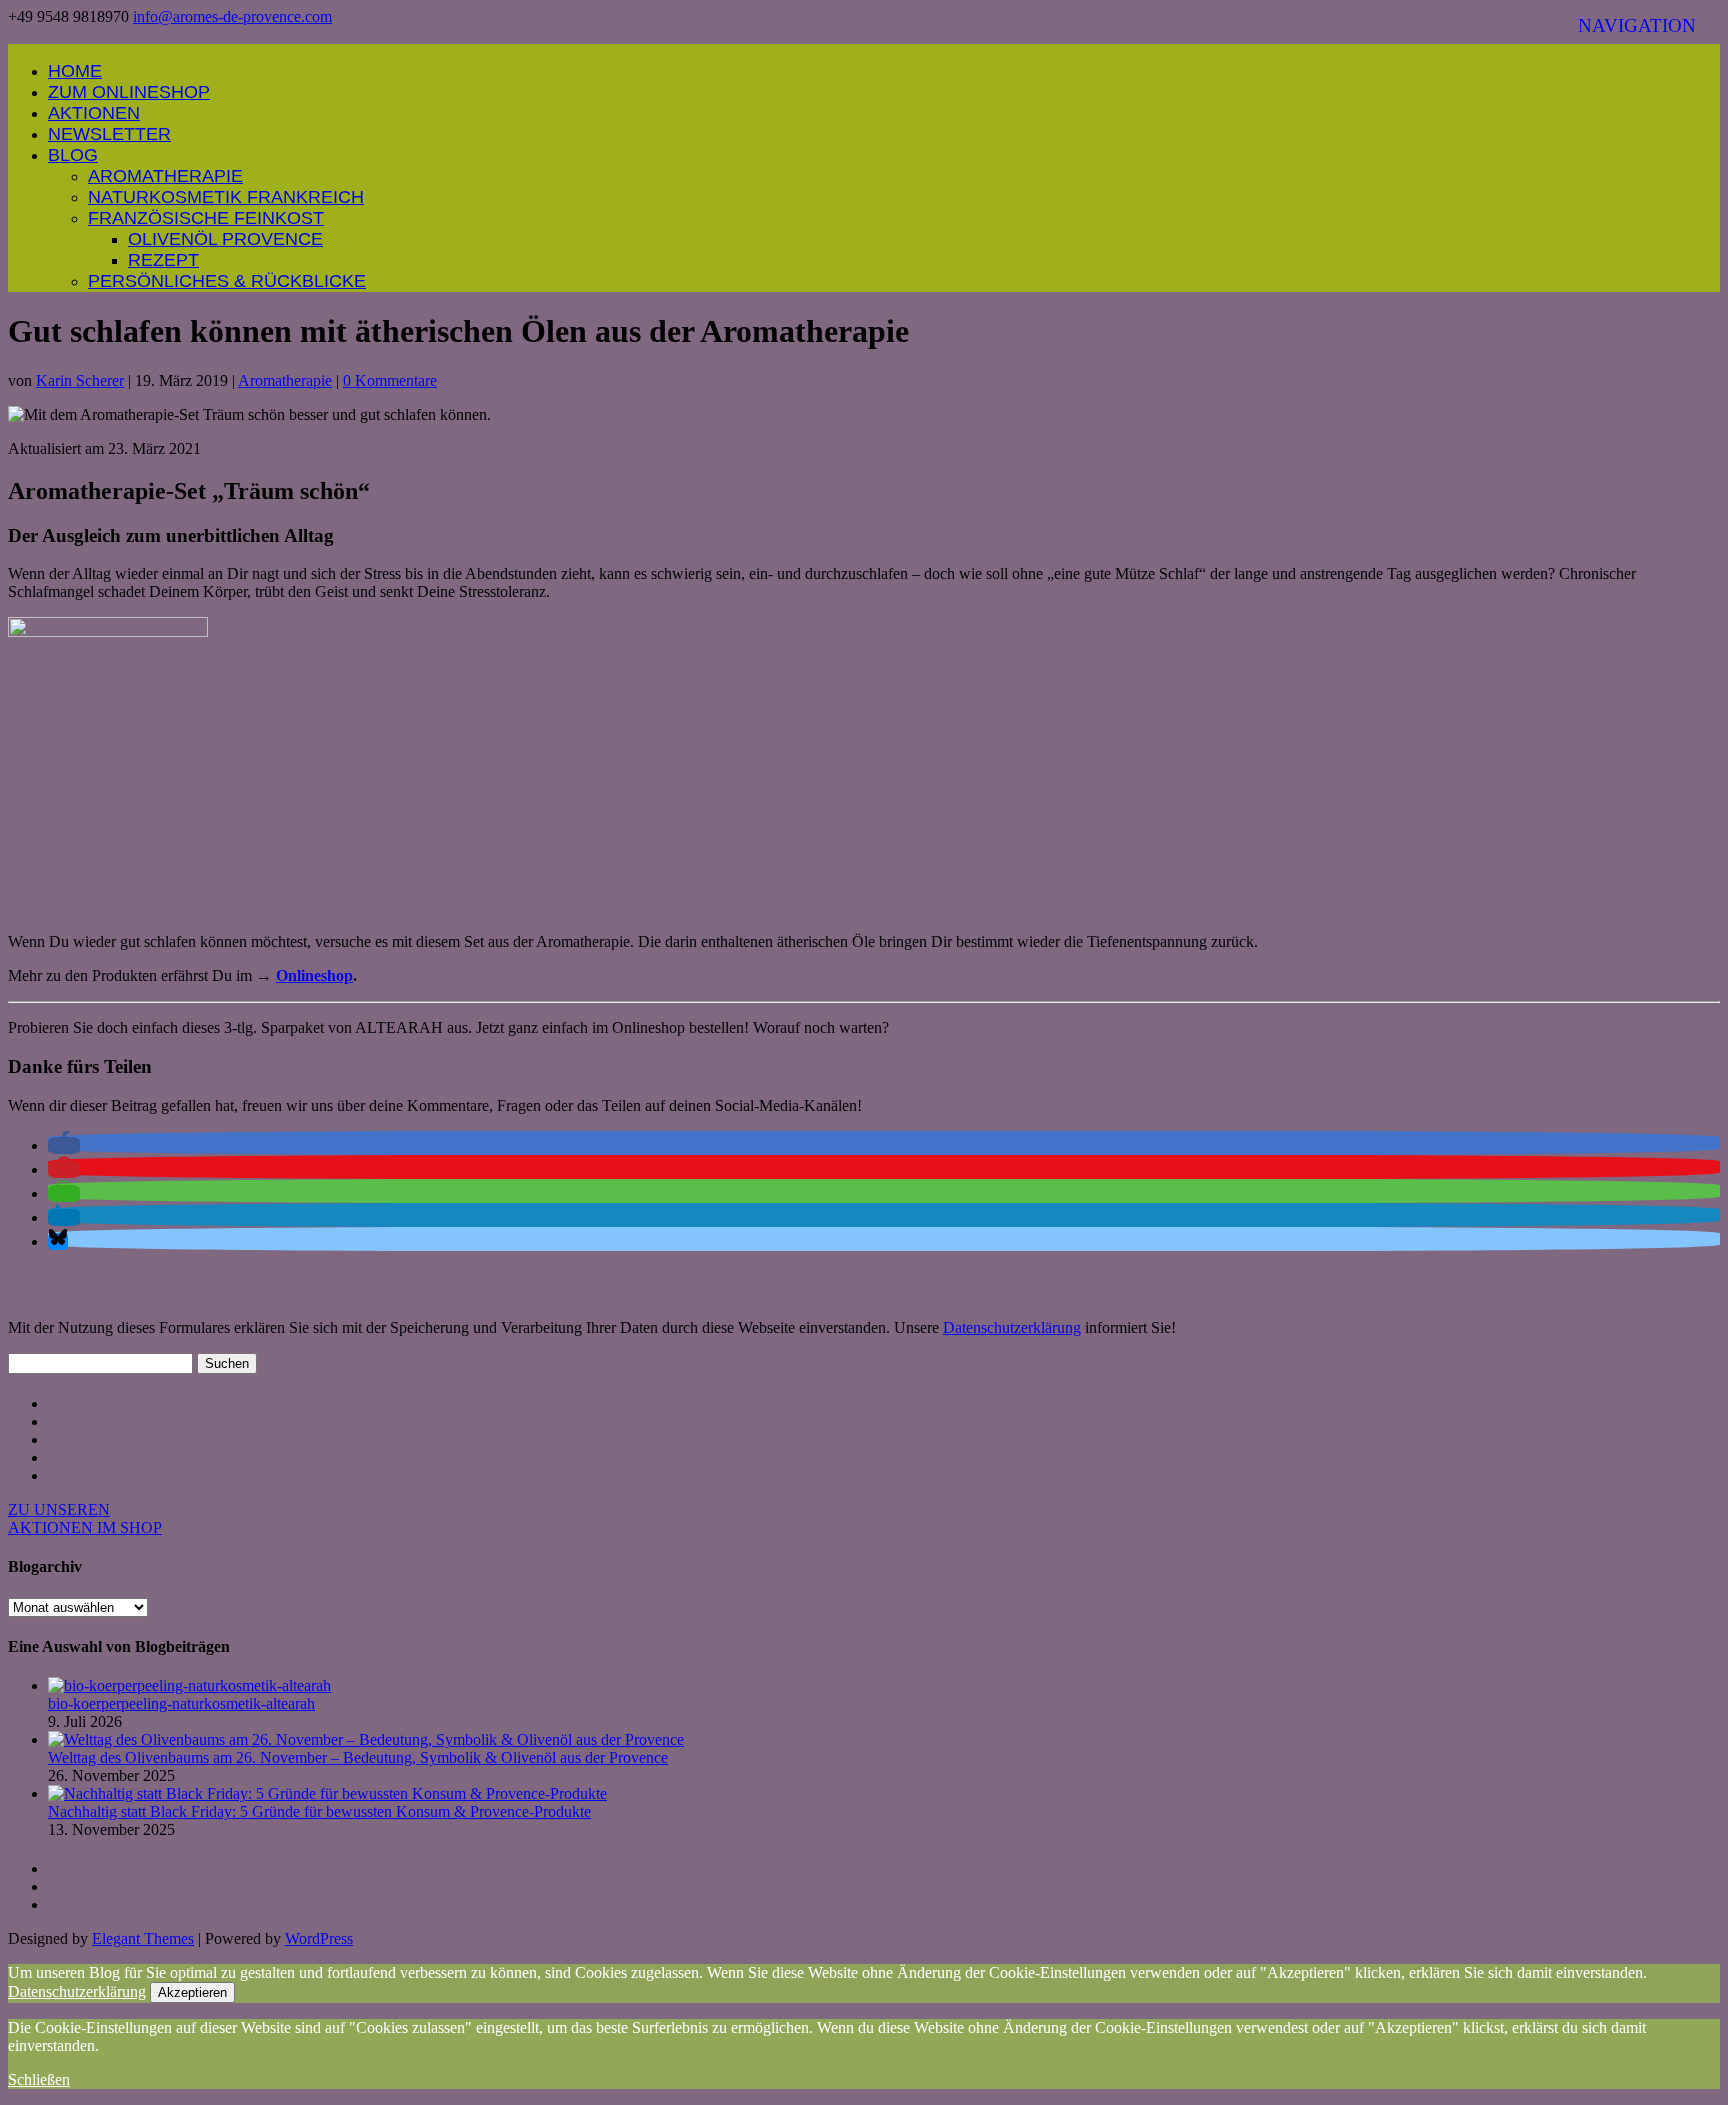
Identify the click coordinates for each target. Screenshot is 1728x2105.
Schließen (39, 2079)
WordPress (319, 1938)
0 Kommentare (390, 380)
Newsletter (109, 134)
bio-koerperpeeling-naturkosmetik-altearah (181, 1703)
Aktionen (94, 113)
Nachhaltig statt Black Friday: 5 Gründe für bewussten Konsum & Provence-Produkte (319, 1811)
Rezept (163, 260)
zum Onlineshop (129, 92)
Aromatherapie (165, 176)
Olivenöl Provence (225, 239)
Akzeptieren (192, 1992)
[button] (64, 1145)
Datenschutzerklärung (1012, 1327)
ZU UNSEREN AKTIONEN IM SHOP (85, 1518)
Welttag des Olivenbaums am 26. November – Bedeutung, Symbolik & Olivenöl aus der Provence (358, 1757)
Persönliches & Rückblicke (227, 281)
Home (75, 71)
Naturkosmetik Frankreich (226, 197)
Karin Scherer (80, 380)
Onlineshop (314, 975)
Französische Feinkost (206, 218)
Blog (73, 155)
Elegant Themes (143, 1938)
